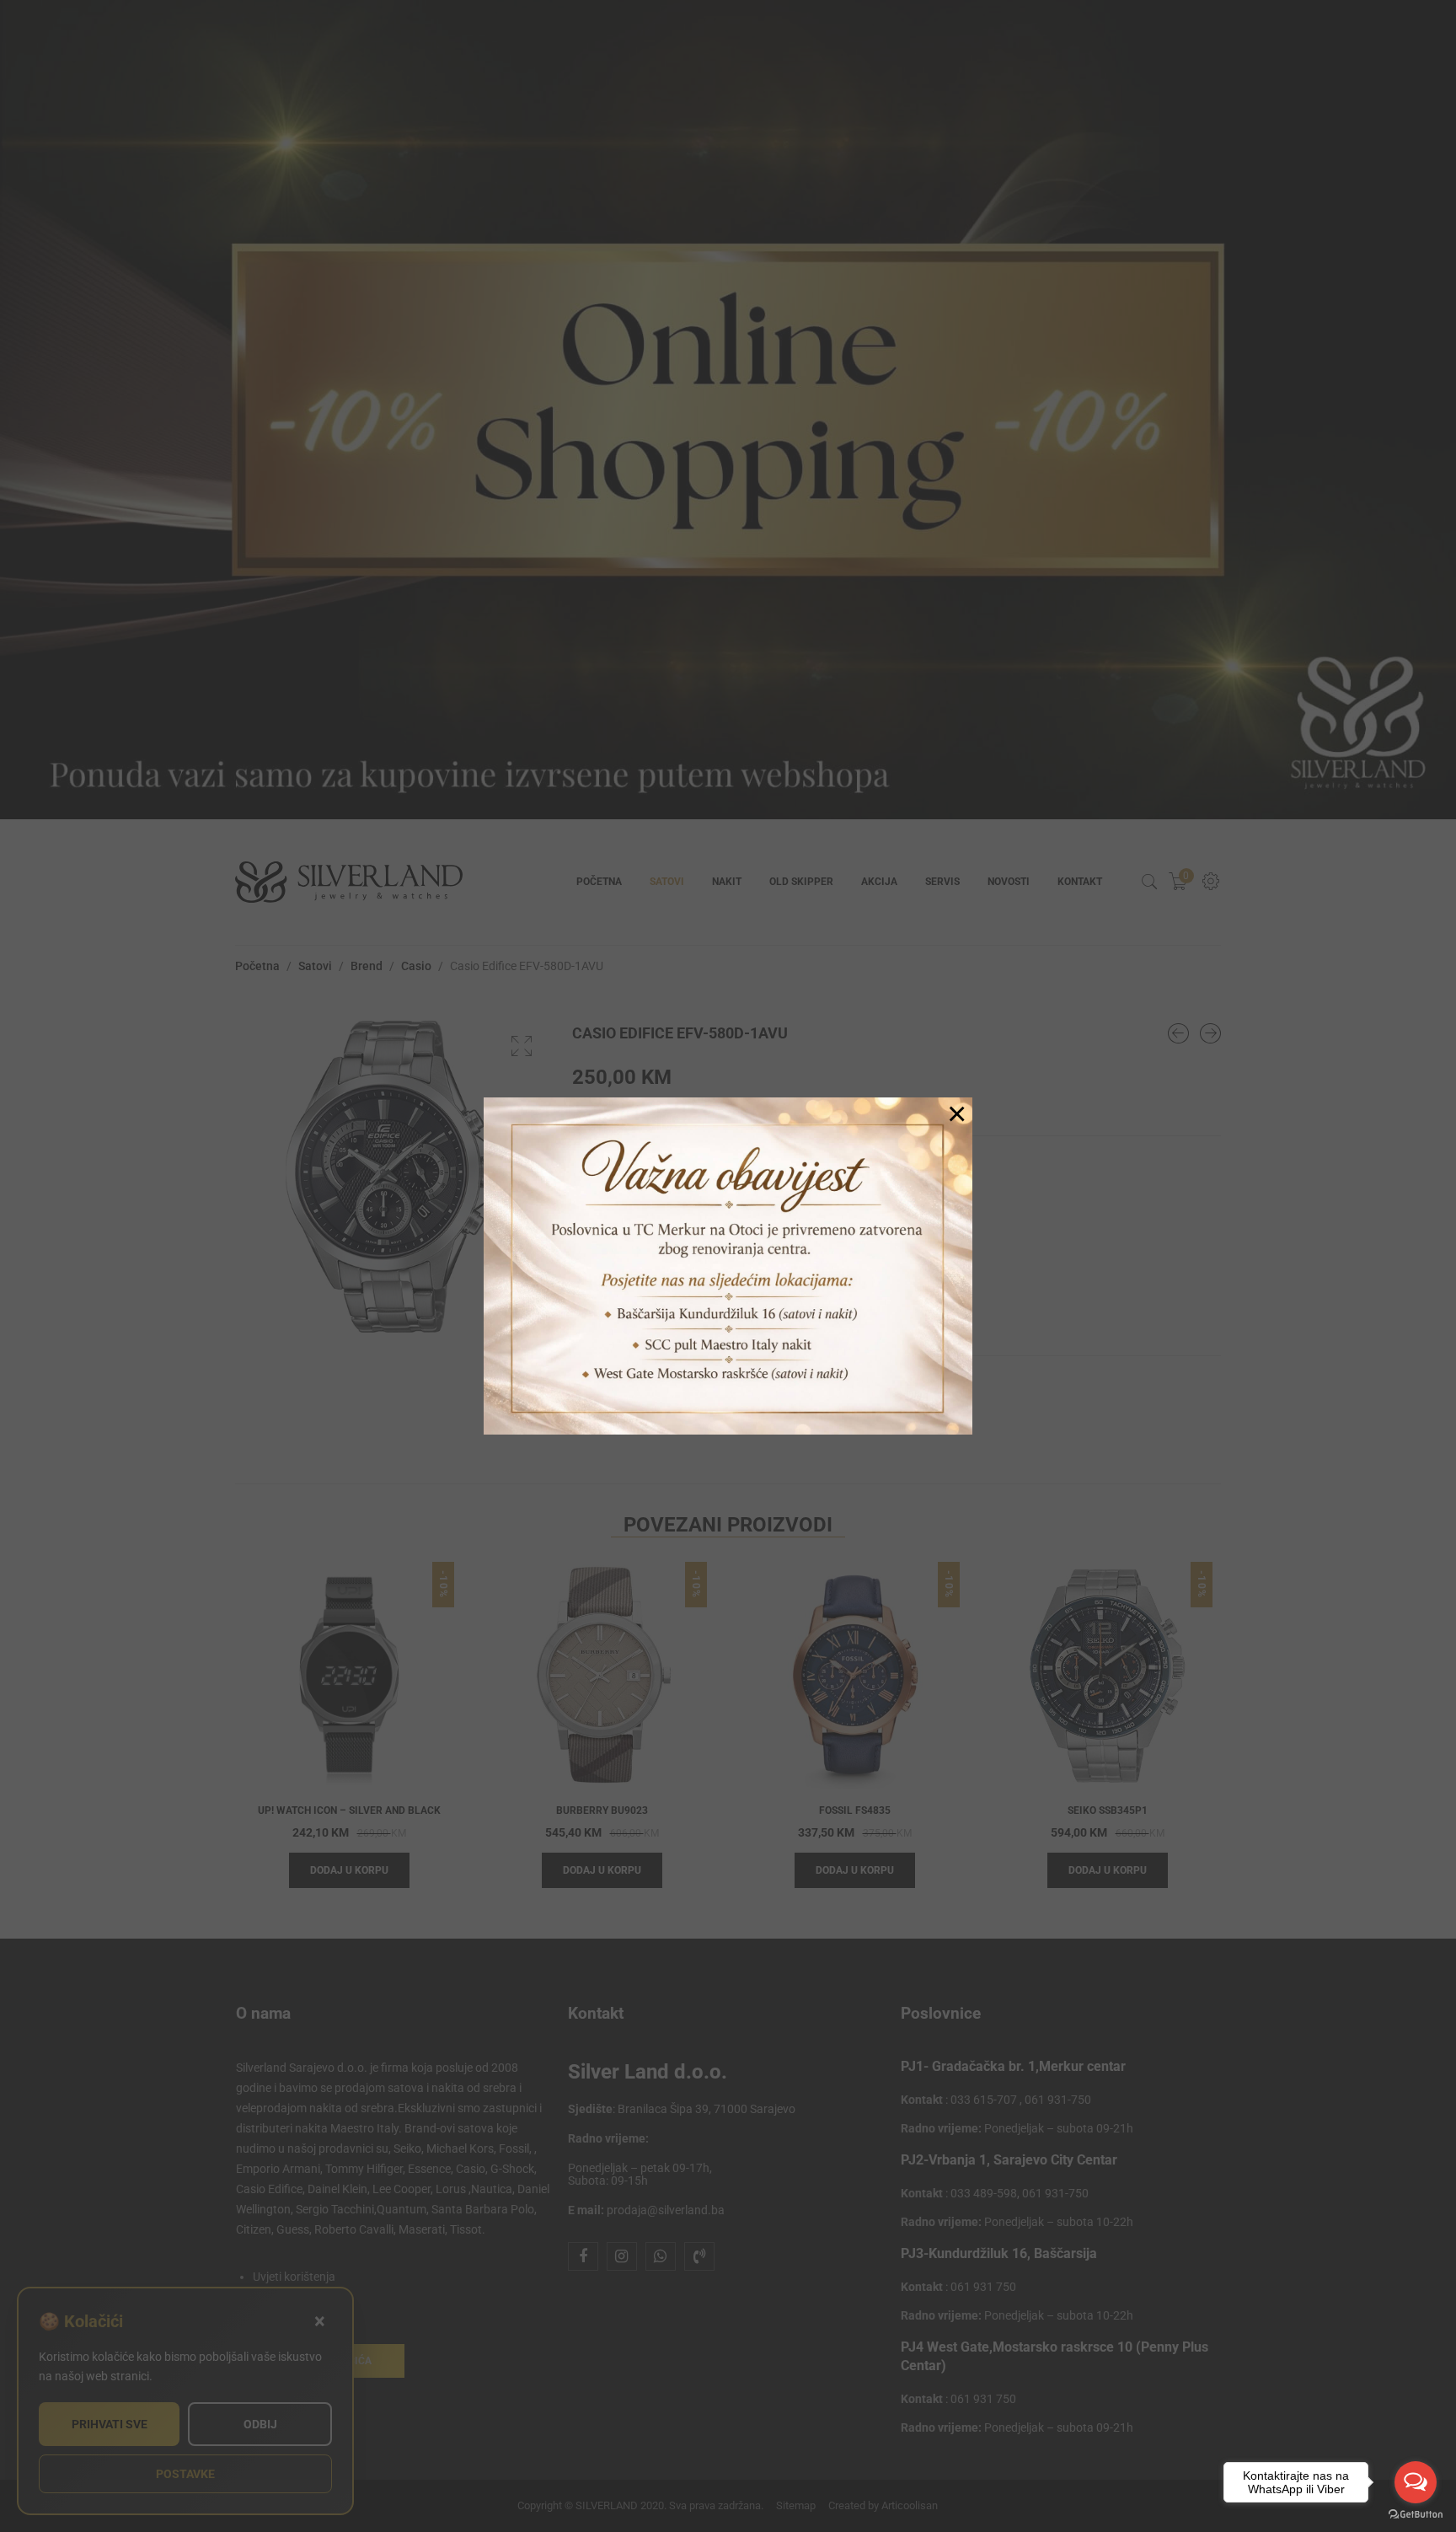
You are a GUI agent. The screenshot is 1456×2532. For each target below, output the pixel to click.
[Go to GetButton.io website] (1416, 2515)
